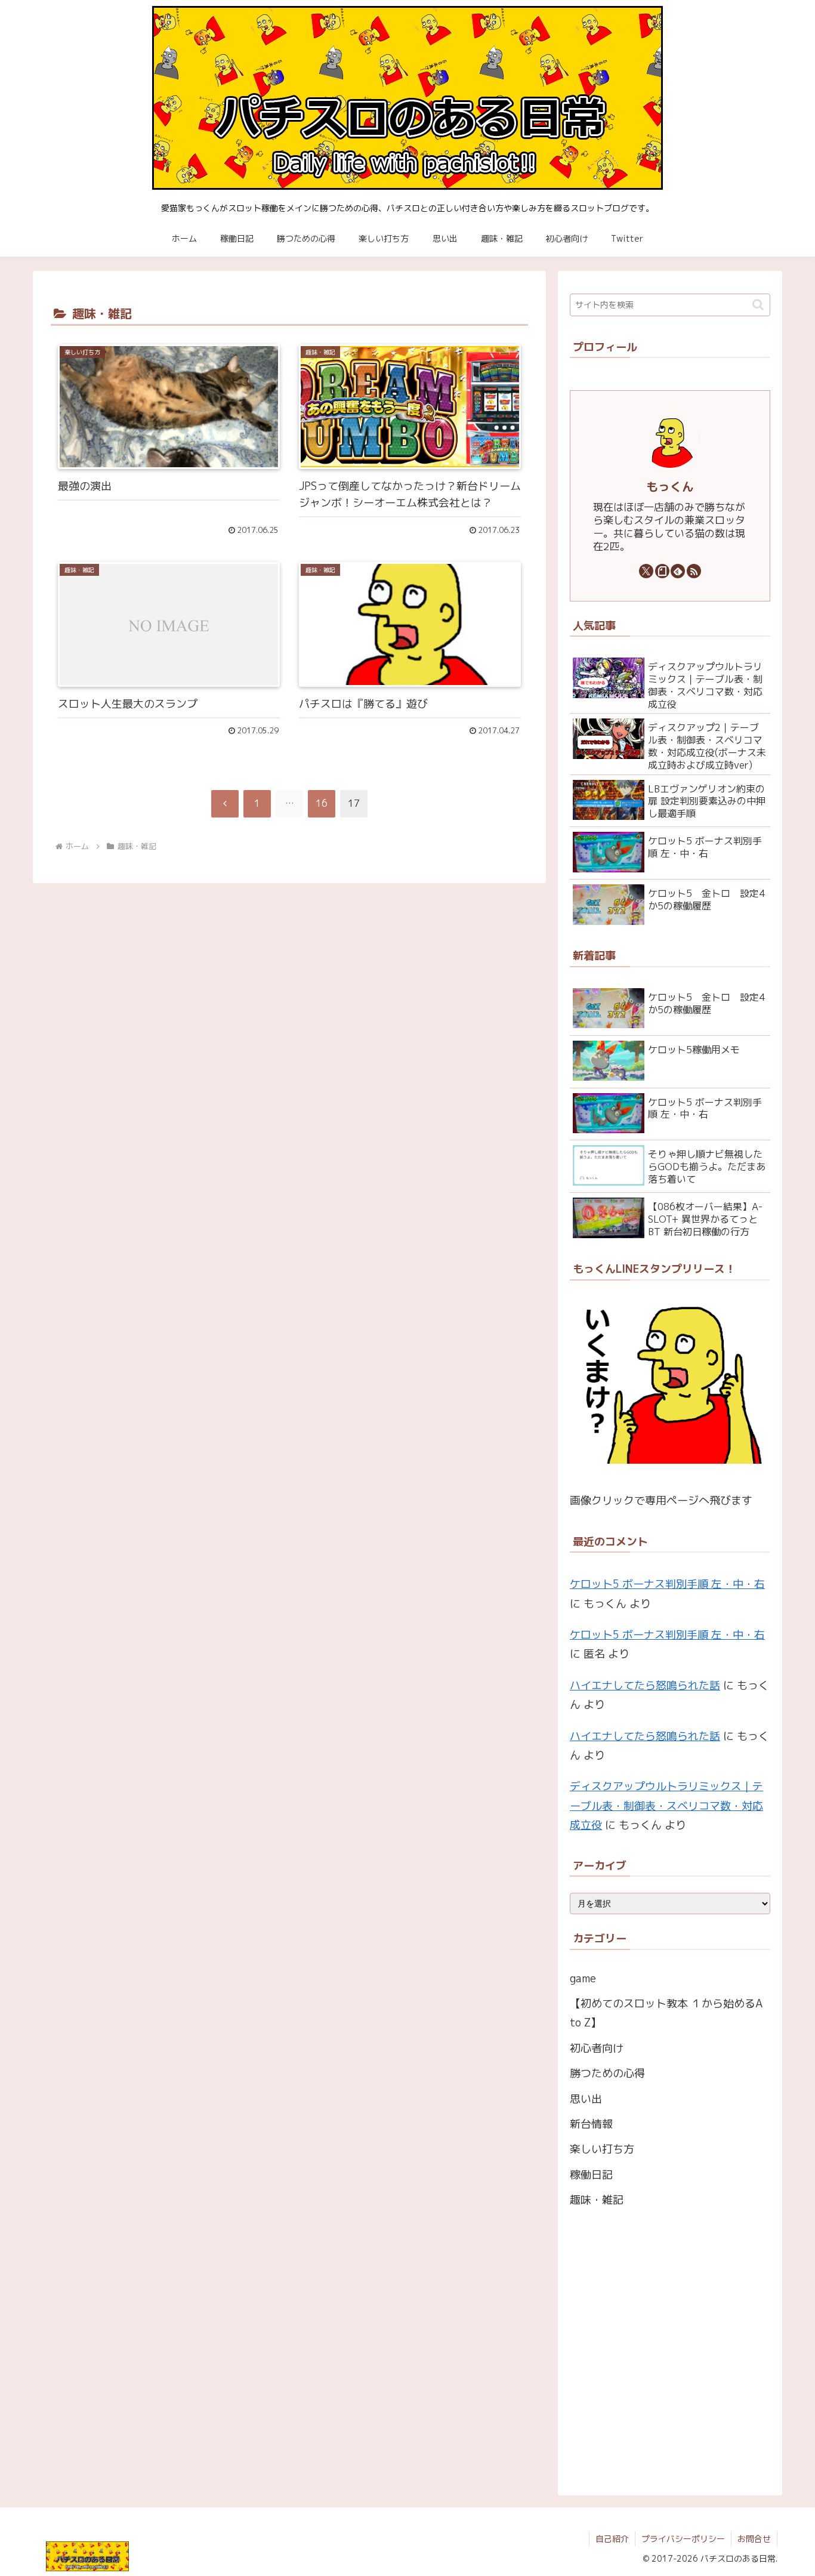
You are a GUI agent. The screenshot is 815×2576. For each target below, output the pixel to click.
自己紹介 (612, 2539)
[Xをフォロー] (646, 571)
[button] (758, 305)
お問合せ (754, 2539)
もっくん (670, 487)
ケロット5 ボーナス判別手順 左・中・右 (667, 1584)
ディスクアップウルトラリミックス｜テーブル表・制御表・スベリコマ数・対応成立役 (666, 1806)
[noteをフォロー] (662, 571)
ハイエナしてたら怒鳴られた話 (645, 1685)
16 (322, 803)
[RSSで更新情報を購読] (694, 571)
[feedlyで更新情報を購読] (678, 571)
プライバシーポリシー (683, 2539)
